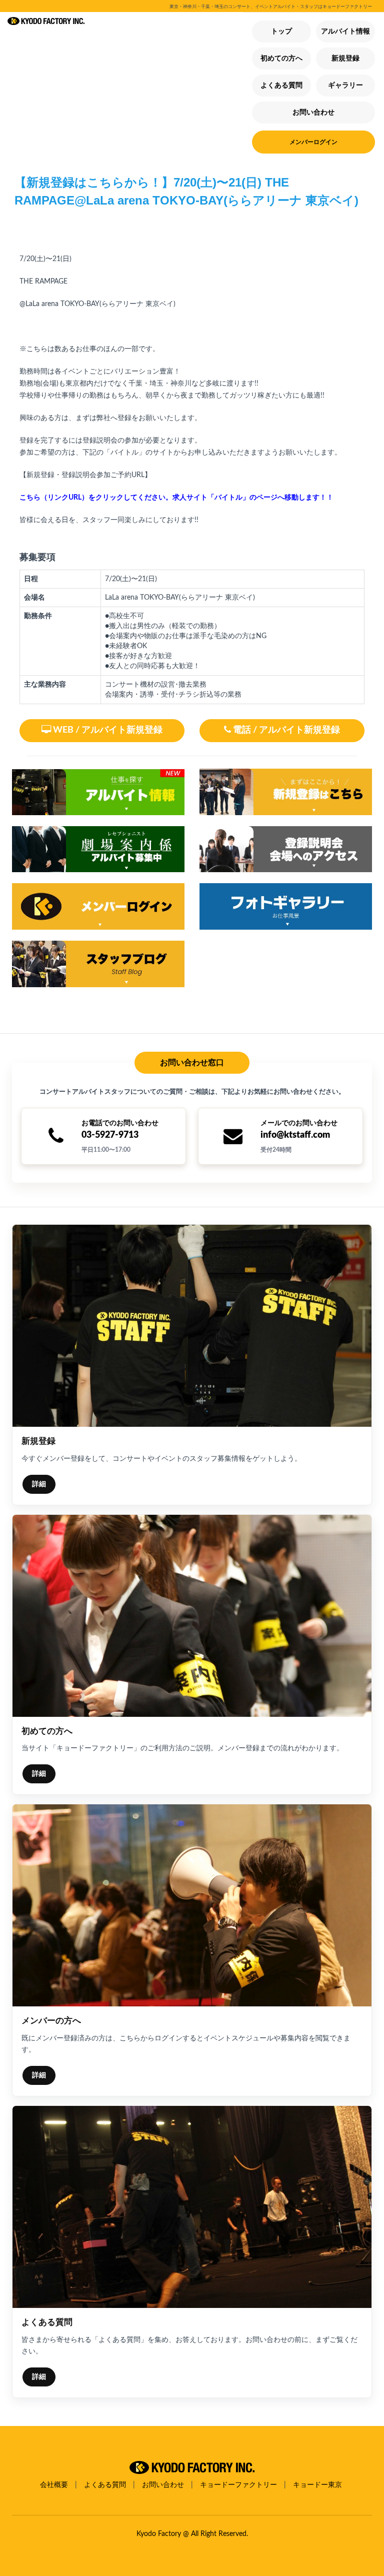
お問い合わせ (313, 113)
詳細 (39, 1484)
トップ (281, 32)
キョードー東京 (317, 2485)
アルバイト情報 (345, 32)
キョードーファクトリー (238, 2485)
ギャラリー (345, 86)
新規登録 (345, 59)
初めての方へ (281, 59)
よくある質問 (281, 86)
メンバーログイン (313, 142)
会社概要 (54, 2485)
